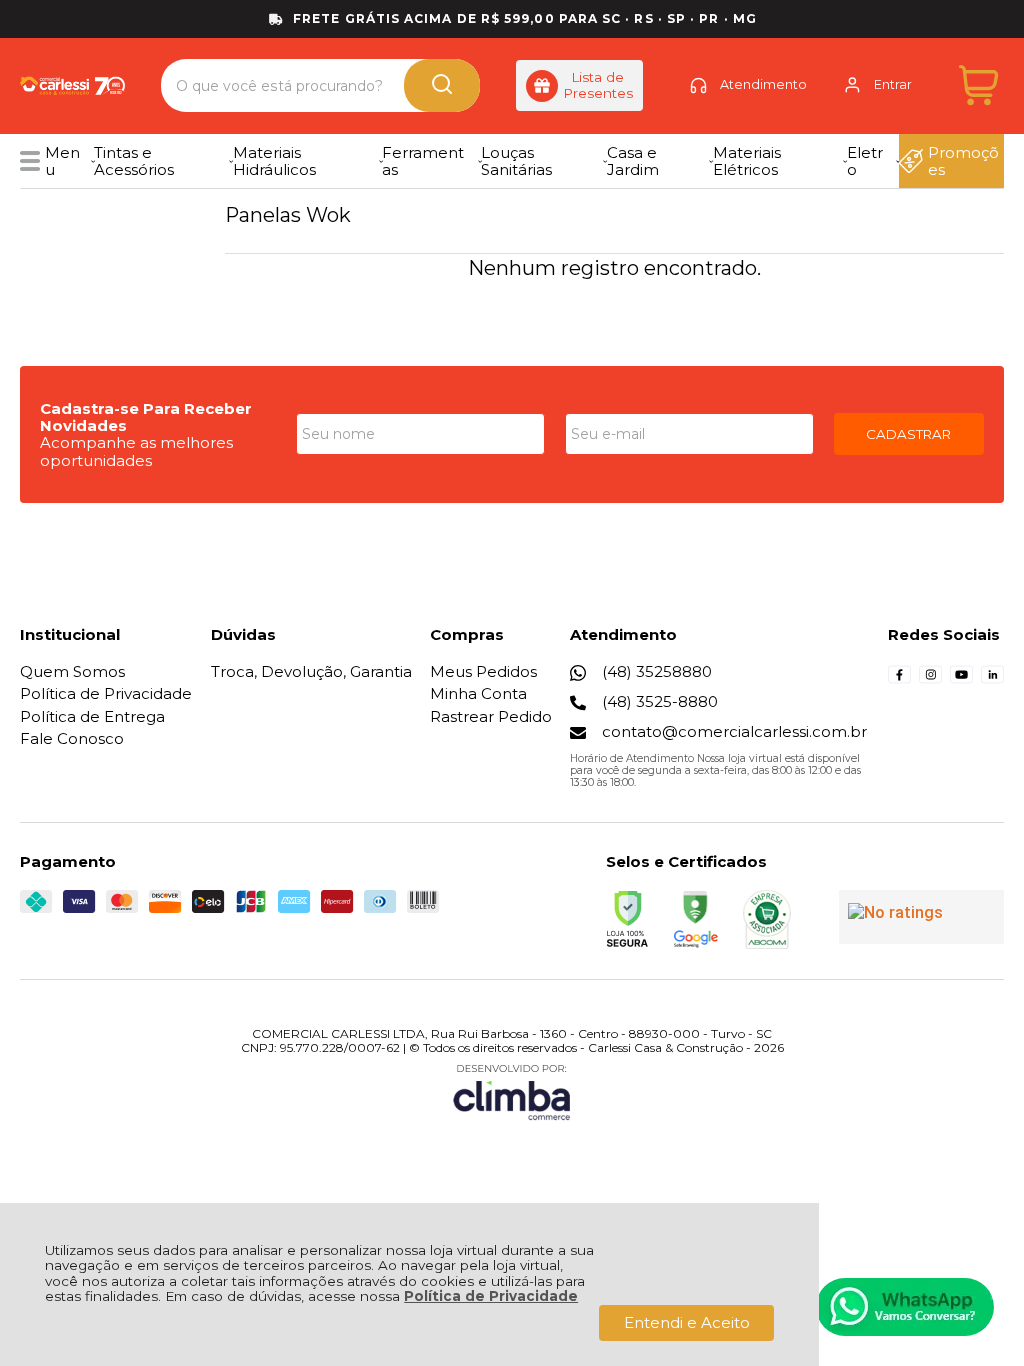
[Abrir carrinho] (978, 85)
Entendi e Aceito (687, 1322)
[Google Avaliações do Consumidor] (921, 917)
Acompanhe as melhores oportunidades (136, 451)
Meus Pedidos (483, 671)
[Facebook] (899, 680)
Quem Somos (72, 671)
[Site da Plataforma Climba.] (512, 1091)
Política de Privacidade (491, 1296)
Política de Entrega (92, 716)
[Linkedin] (992, 680)
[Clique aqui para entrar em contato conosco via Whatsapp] (905, 1307)
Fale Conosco (72, 738)
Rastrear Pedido (491, 716)
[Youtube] (961, 680)
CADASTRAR (908, 434)
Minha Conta (478, 693)
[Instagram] (930, 680)
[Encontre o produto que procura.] (442, 85)
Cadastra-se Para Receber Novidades (146, 417)
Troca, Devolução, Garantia (311, 671)
